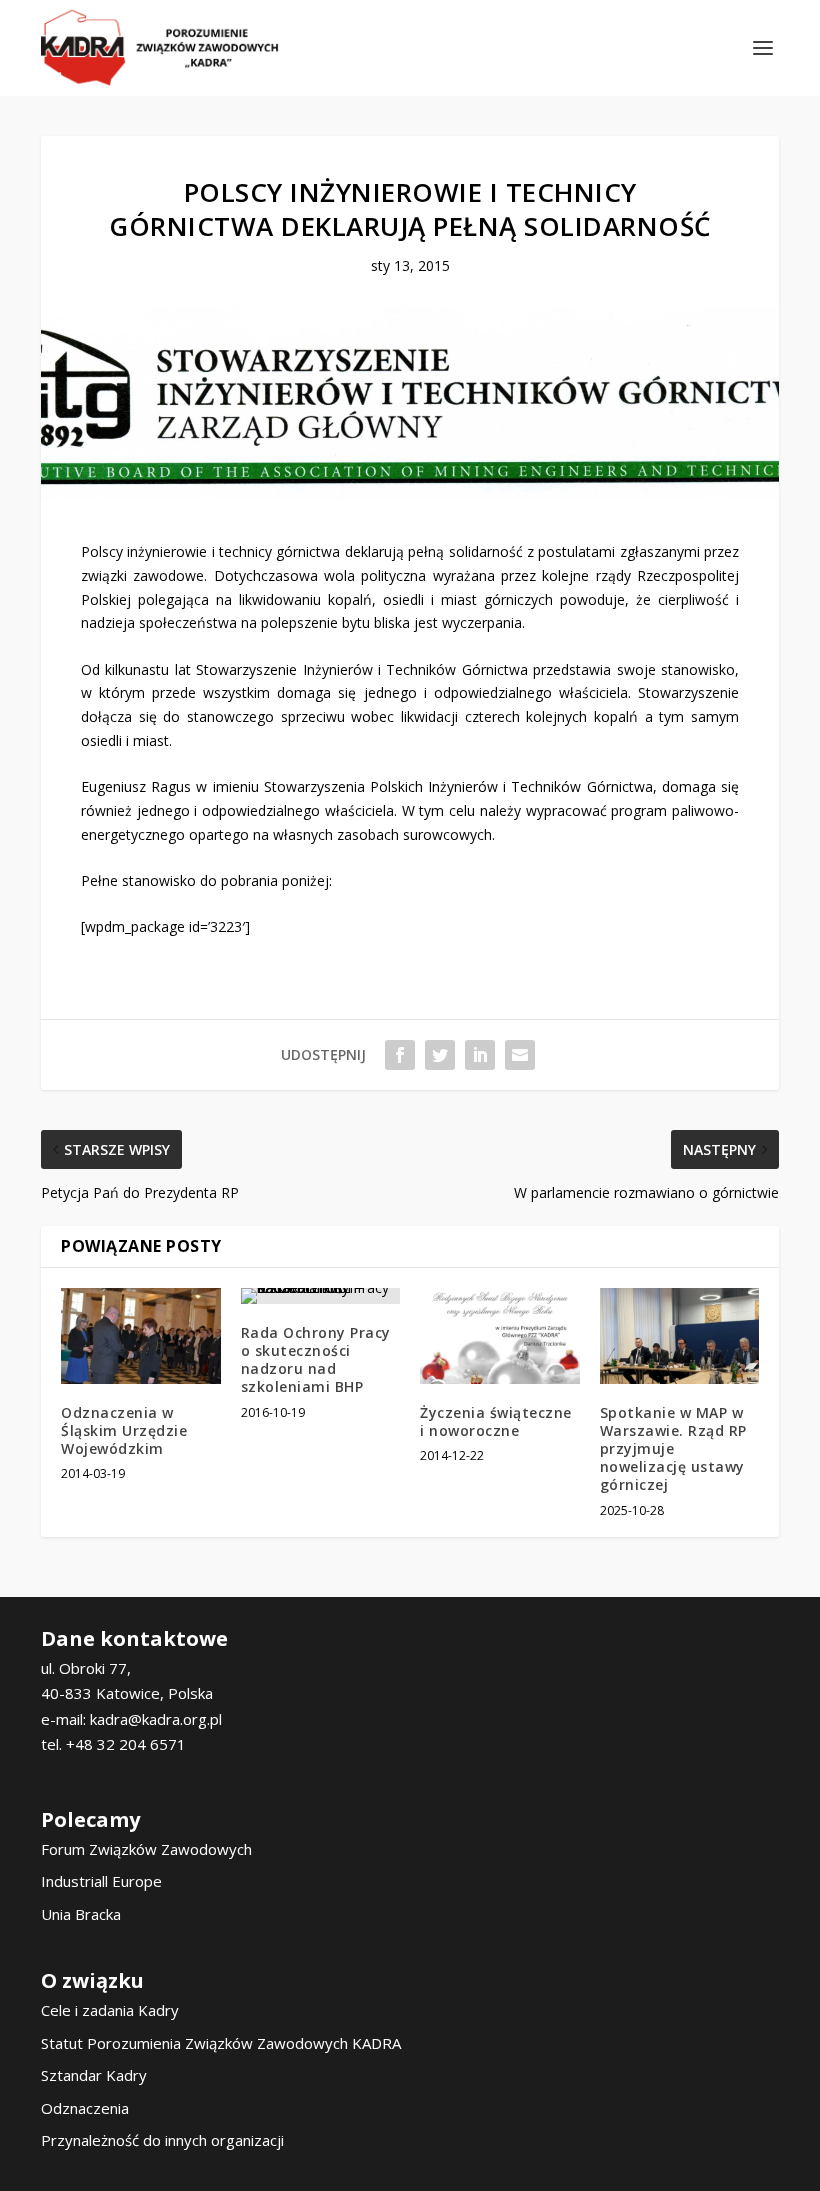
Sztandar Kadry (94, 2075)
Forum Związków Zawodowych (146, 1849)
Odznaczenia (85, 2108)
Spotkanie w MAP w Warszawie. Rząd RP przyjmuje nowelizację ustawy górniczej (673, 1449)
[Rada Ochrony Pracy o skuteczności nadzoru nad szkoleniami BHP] (321, 1296)
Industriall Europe (101, 1881)
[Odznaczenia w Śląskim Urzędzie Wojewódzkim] (141, 1336)
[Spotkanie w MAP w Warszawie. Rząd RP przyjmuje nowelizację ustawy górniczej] (680, 1336)
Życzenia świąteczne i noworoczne (496, 1421)
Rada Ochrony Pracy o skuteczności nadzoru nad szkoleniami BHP (316, 1360)
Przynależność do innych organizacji (162, 2140)
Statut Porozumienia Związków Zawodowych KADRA (221, 2043)
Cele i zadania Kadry (110, 2010)
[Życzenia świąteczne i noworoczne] (500, 1336)
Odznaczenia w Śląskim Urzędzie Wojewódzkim (124, 1430)
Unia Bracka (81, 1914)
